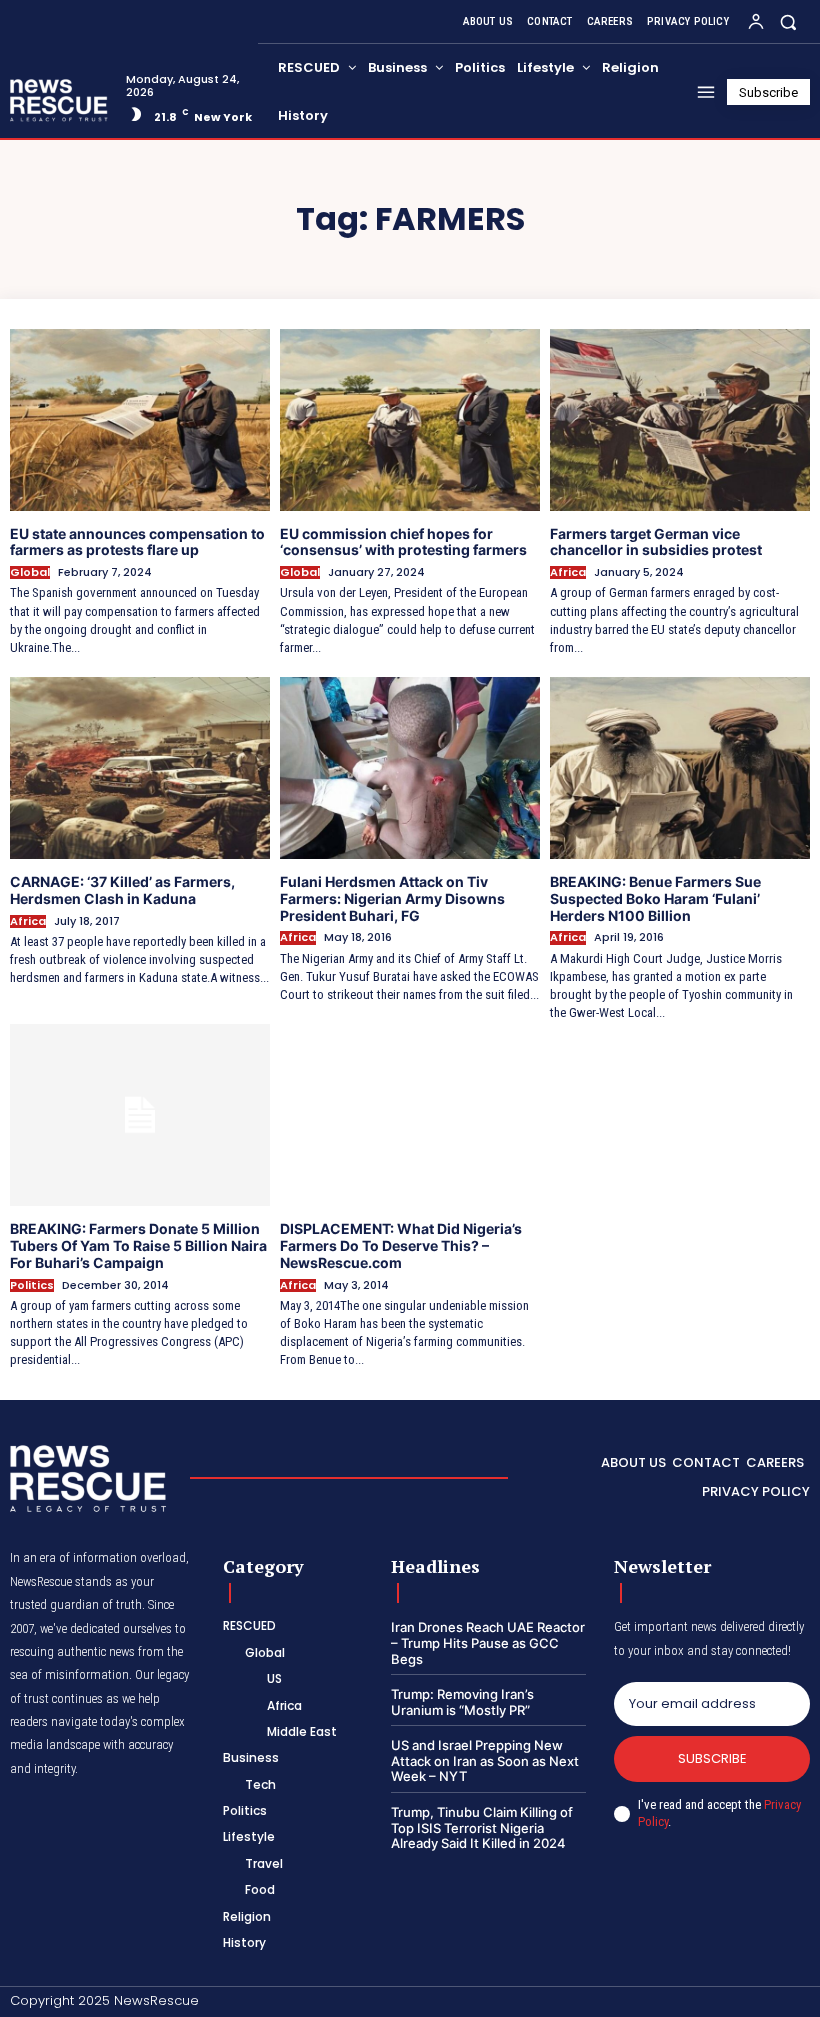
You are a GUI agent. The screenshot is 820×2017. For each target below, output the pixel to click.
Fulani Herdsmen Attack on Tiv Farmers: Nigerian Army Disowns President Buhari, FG (392, 898)
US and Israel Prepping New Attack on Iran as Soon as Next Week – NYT (485, 1760)
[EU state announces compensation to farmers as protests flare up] (140, 420)
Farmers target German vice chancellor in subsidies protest (656, 542)
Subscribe (712, 1758)
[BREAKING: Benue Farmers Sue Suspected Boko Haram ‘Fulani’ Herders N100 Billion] (680, 768)
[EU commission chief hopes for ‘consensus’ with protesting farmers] (410, 420)
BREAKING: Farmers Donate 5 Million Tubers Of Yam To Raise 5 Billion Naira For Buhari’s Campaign (138, 1245)
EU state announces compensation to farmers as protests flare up (137, 542)
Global (30, 572)
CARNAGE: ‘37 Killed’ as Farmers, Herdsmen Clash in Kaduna (122, 890)
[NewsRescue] (60, 100)
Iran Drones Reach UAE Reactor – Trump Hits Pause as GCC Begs (488, 1642)
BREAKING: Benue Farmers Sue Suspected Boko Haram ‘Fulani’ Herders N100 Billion (655, 898)
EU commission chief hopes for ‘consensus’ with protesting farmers (403, 542)
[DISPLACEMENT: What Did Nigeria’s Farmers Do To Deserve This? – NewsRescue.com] (410, 1115)
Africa (568, 572)
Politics (32, 1285)
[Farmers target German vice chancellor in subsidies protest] (680, 420)
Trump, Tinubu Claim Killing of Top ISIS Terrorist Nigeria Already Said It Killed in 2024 (482, 1827)
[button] (788, 21)
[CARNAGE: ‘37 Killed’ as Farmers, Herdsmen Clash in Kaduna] (140, 768)
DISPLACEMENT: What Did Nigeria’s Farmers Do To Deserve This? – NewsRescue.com (401, 1245)
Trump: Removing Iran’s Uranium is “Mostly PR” (462, 1702)
